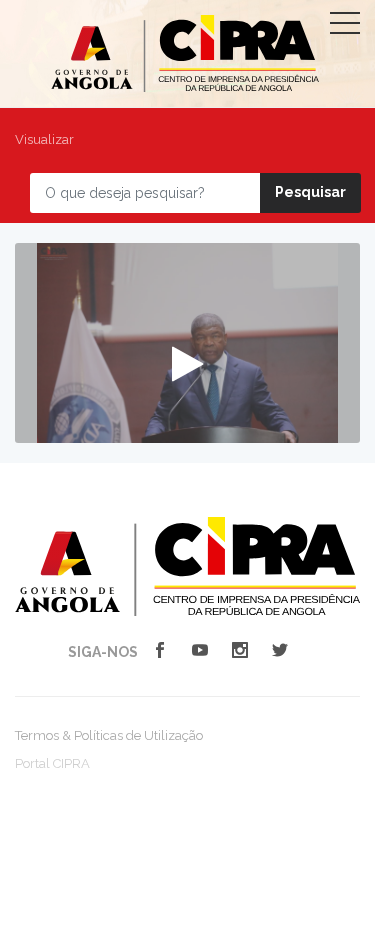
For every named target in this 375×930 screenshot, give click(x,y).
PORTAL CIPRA (185, 53)
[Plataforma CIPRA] (187, 565)
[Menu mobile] (345, 27)
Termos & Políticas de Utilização (109, 735)
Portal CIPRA (52, 763)
